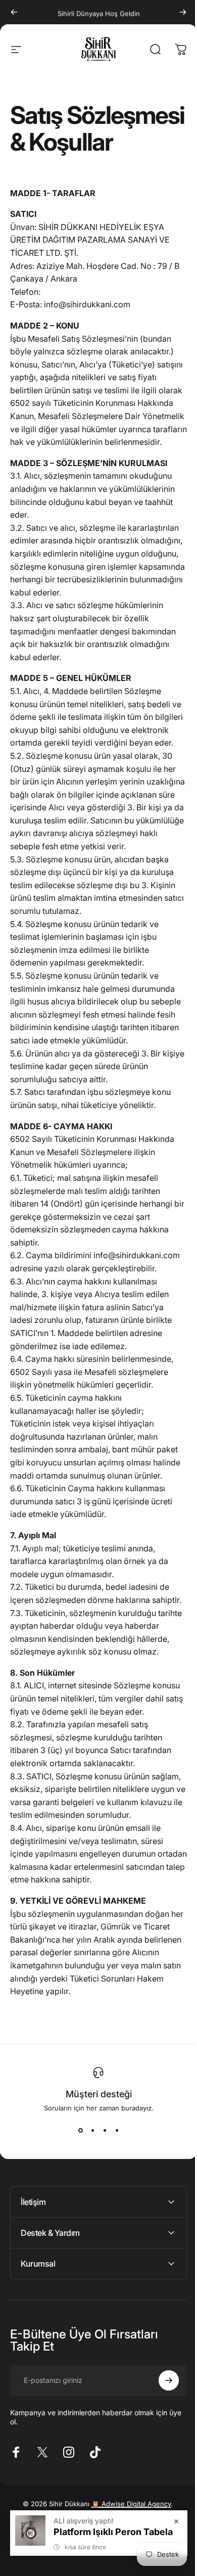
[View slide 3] (105, 2130)
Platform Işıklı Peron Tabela (106, 2532)
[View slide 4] (117, 2130)
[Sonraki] (183, 12)
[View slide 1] (80, 2130)
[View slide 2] (92, 2130)
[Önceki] (14, 12)
